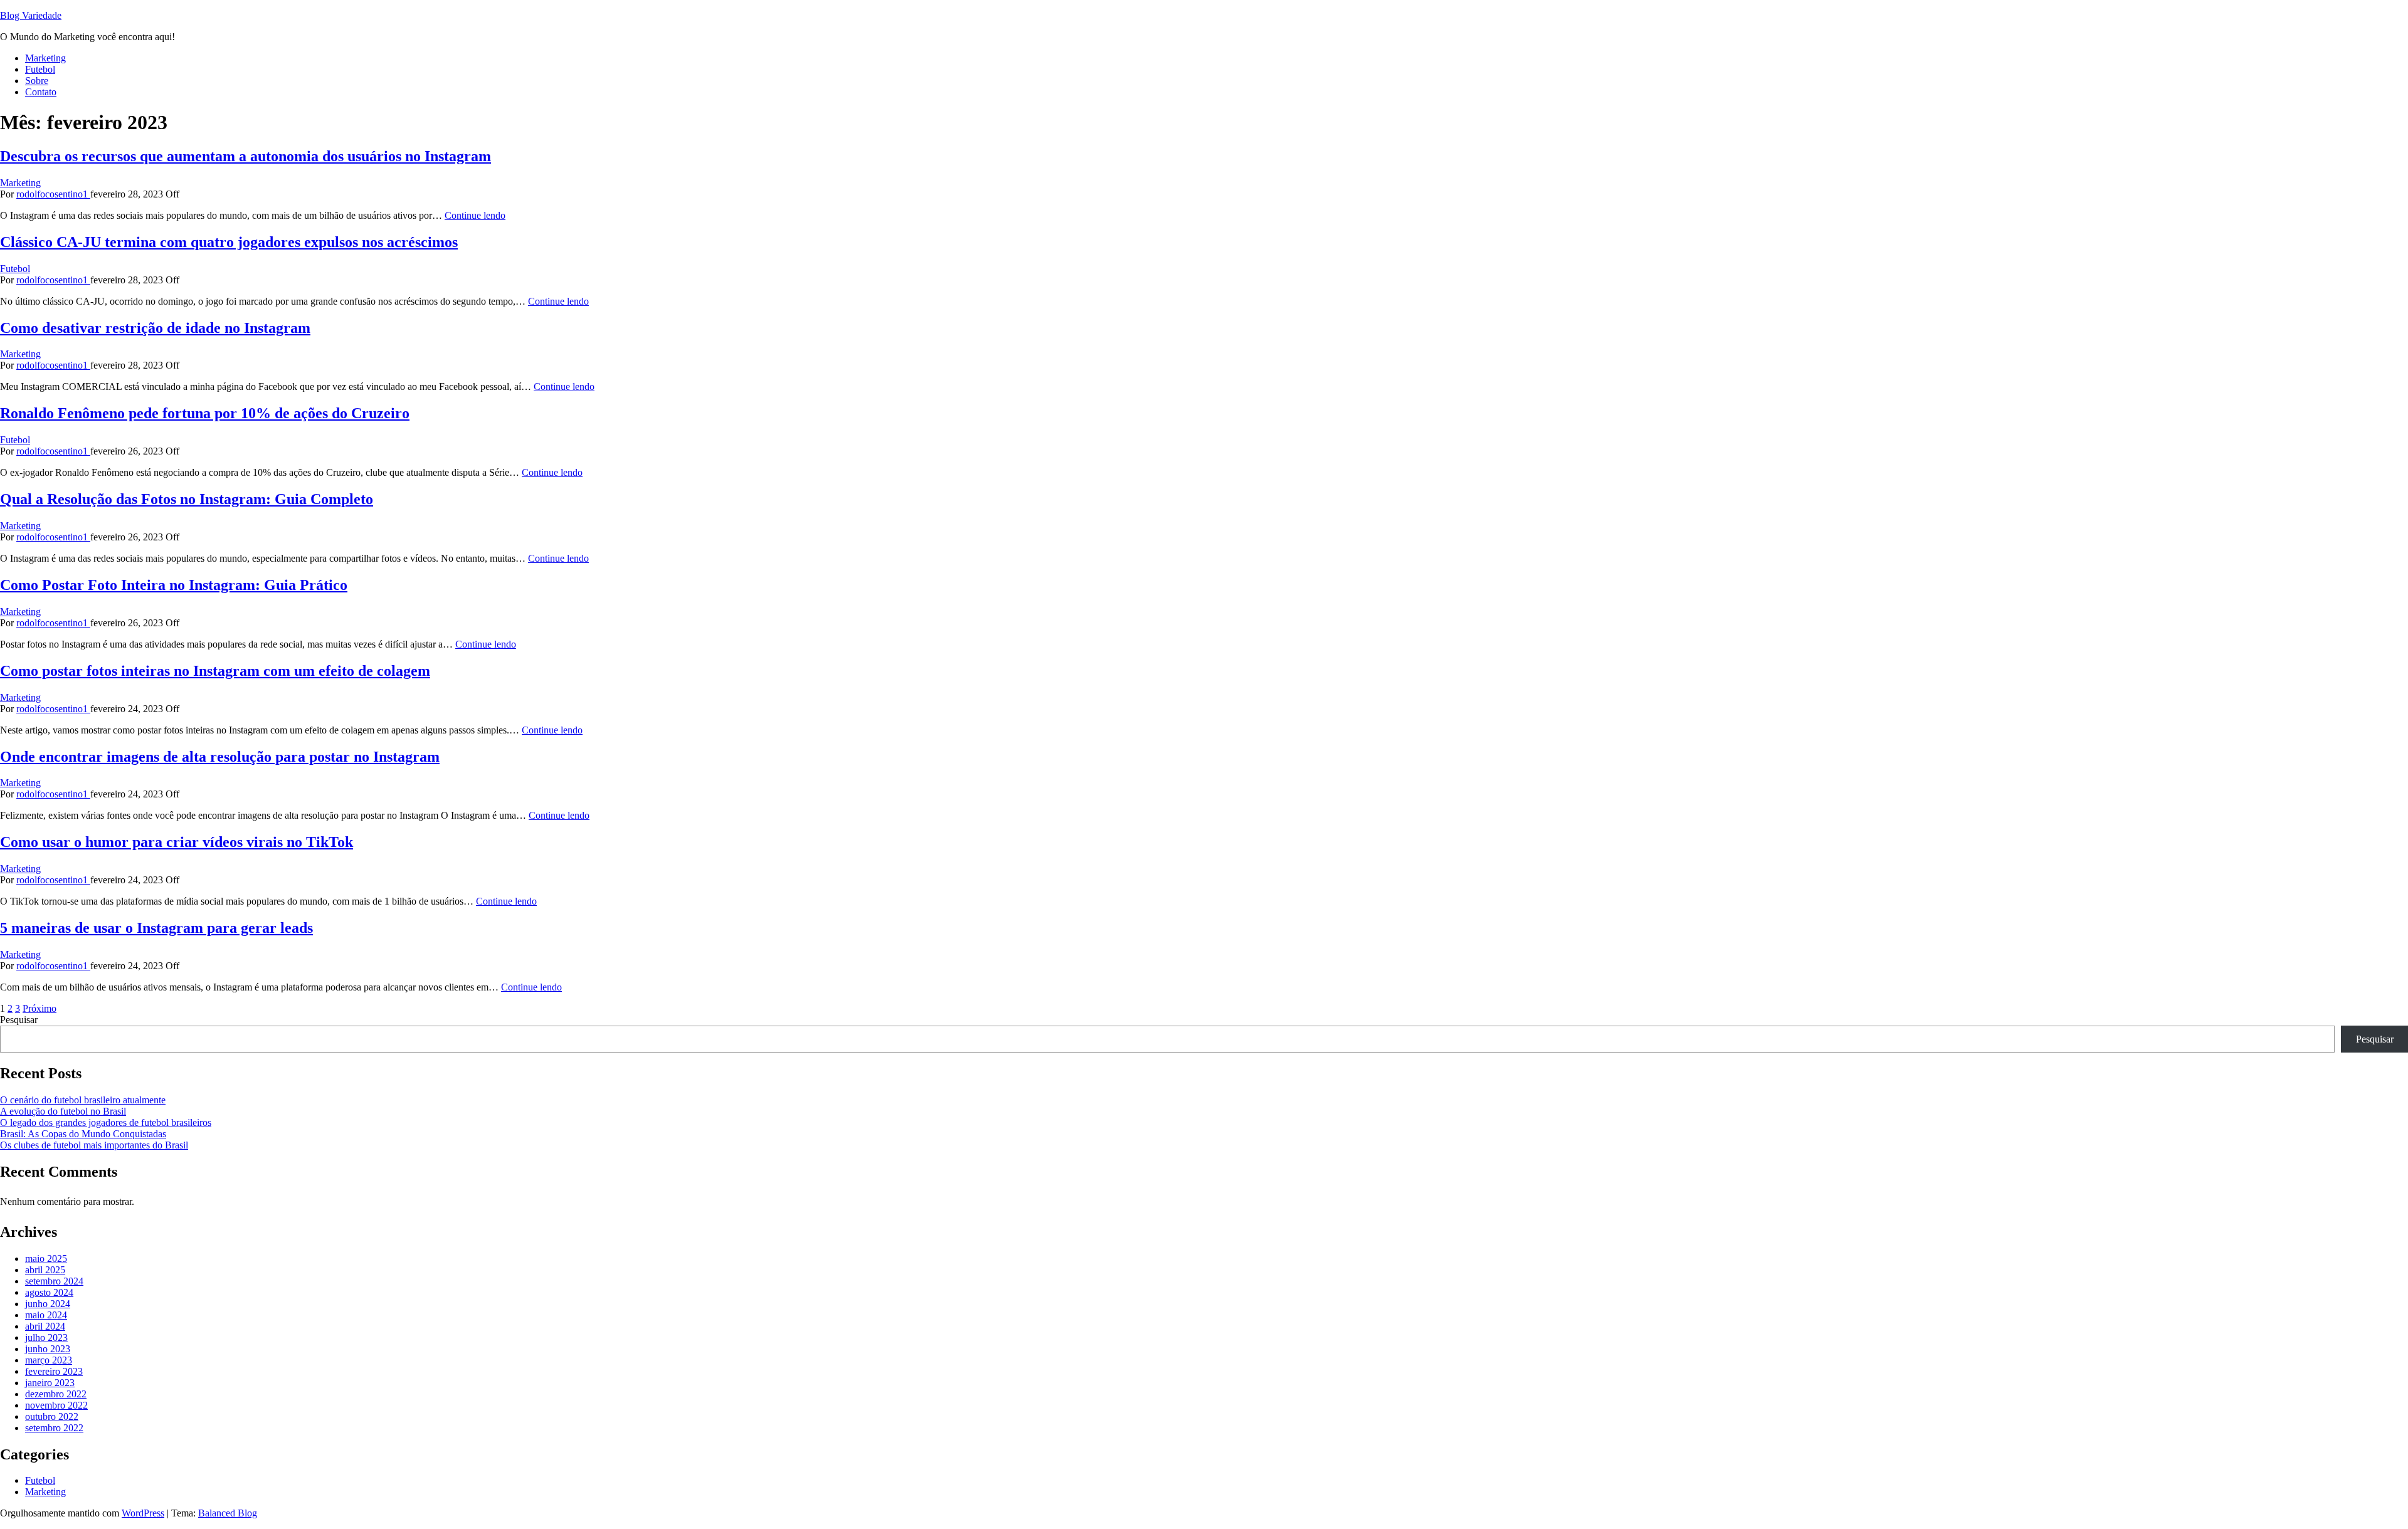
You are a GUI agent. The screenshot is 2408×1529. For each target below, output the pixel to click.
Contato (41, 92)
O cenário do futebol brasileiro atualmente (83, 1100)
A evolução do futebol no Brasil (63, 1111)
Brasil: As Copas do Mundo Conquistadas (83, 1134)
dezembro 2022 (56, 1394)
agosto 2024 (49, 1292)
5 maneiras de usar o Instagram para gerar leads (156, 928)
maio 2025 (46, 1258)
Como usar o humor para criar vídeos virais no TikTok (177, 842)
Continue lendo (475, 215)
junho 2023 (48, 1349)
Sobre (37, 81)
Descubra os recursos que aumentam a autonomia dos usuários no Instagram (246, 156)
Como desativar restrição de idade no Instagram (155, 328)
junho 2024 (48, 1304)
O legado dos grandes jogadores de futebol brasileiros (106, 1122)
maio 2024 (46, 1315)
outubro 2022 (52, 1416)
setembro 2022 (54, 1428)
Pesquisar (19, 1020)
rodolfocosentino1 (53, 194)
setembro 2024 (54, 1281)
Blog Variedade (31, 15)
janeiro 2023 (50, 1383)
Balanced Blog (228, 1513)
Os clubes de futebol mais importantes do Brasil (94, 1145)
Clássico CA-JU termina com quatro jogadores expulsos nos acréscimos (229, 242)
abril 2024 (45, 1326)
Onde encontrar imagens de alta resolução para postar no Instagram (220, 757)
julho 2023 (46, 1337)
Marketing (45, 58)
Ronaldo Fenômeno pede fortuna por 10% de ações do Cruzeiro (205, 413)
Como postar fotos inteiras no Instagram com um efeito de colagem (215, 671)
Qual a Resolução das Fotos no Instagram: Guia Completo (187, 499)
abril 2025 (45, 1270)
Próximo (40, 1008)
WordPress (143, 1513)
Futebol (40, 69)
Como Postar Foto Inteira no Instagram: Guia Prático (174, 585)
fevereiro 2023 (54, 1371)
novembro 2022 (56, 1405)
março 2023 (49, 1360)
